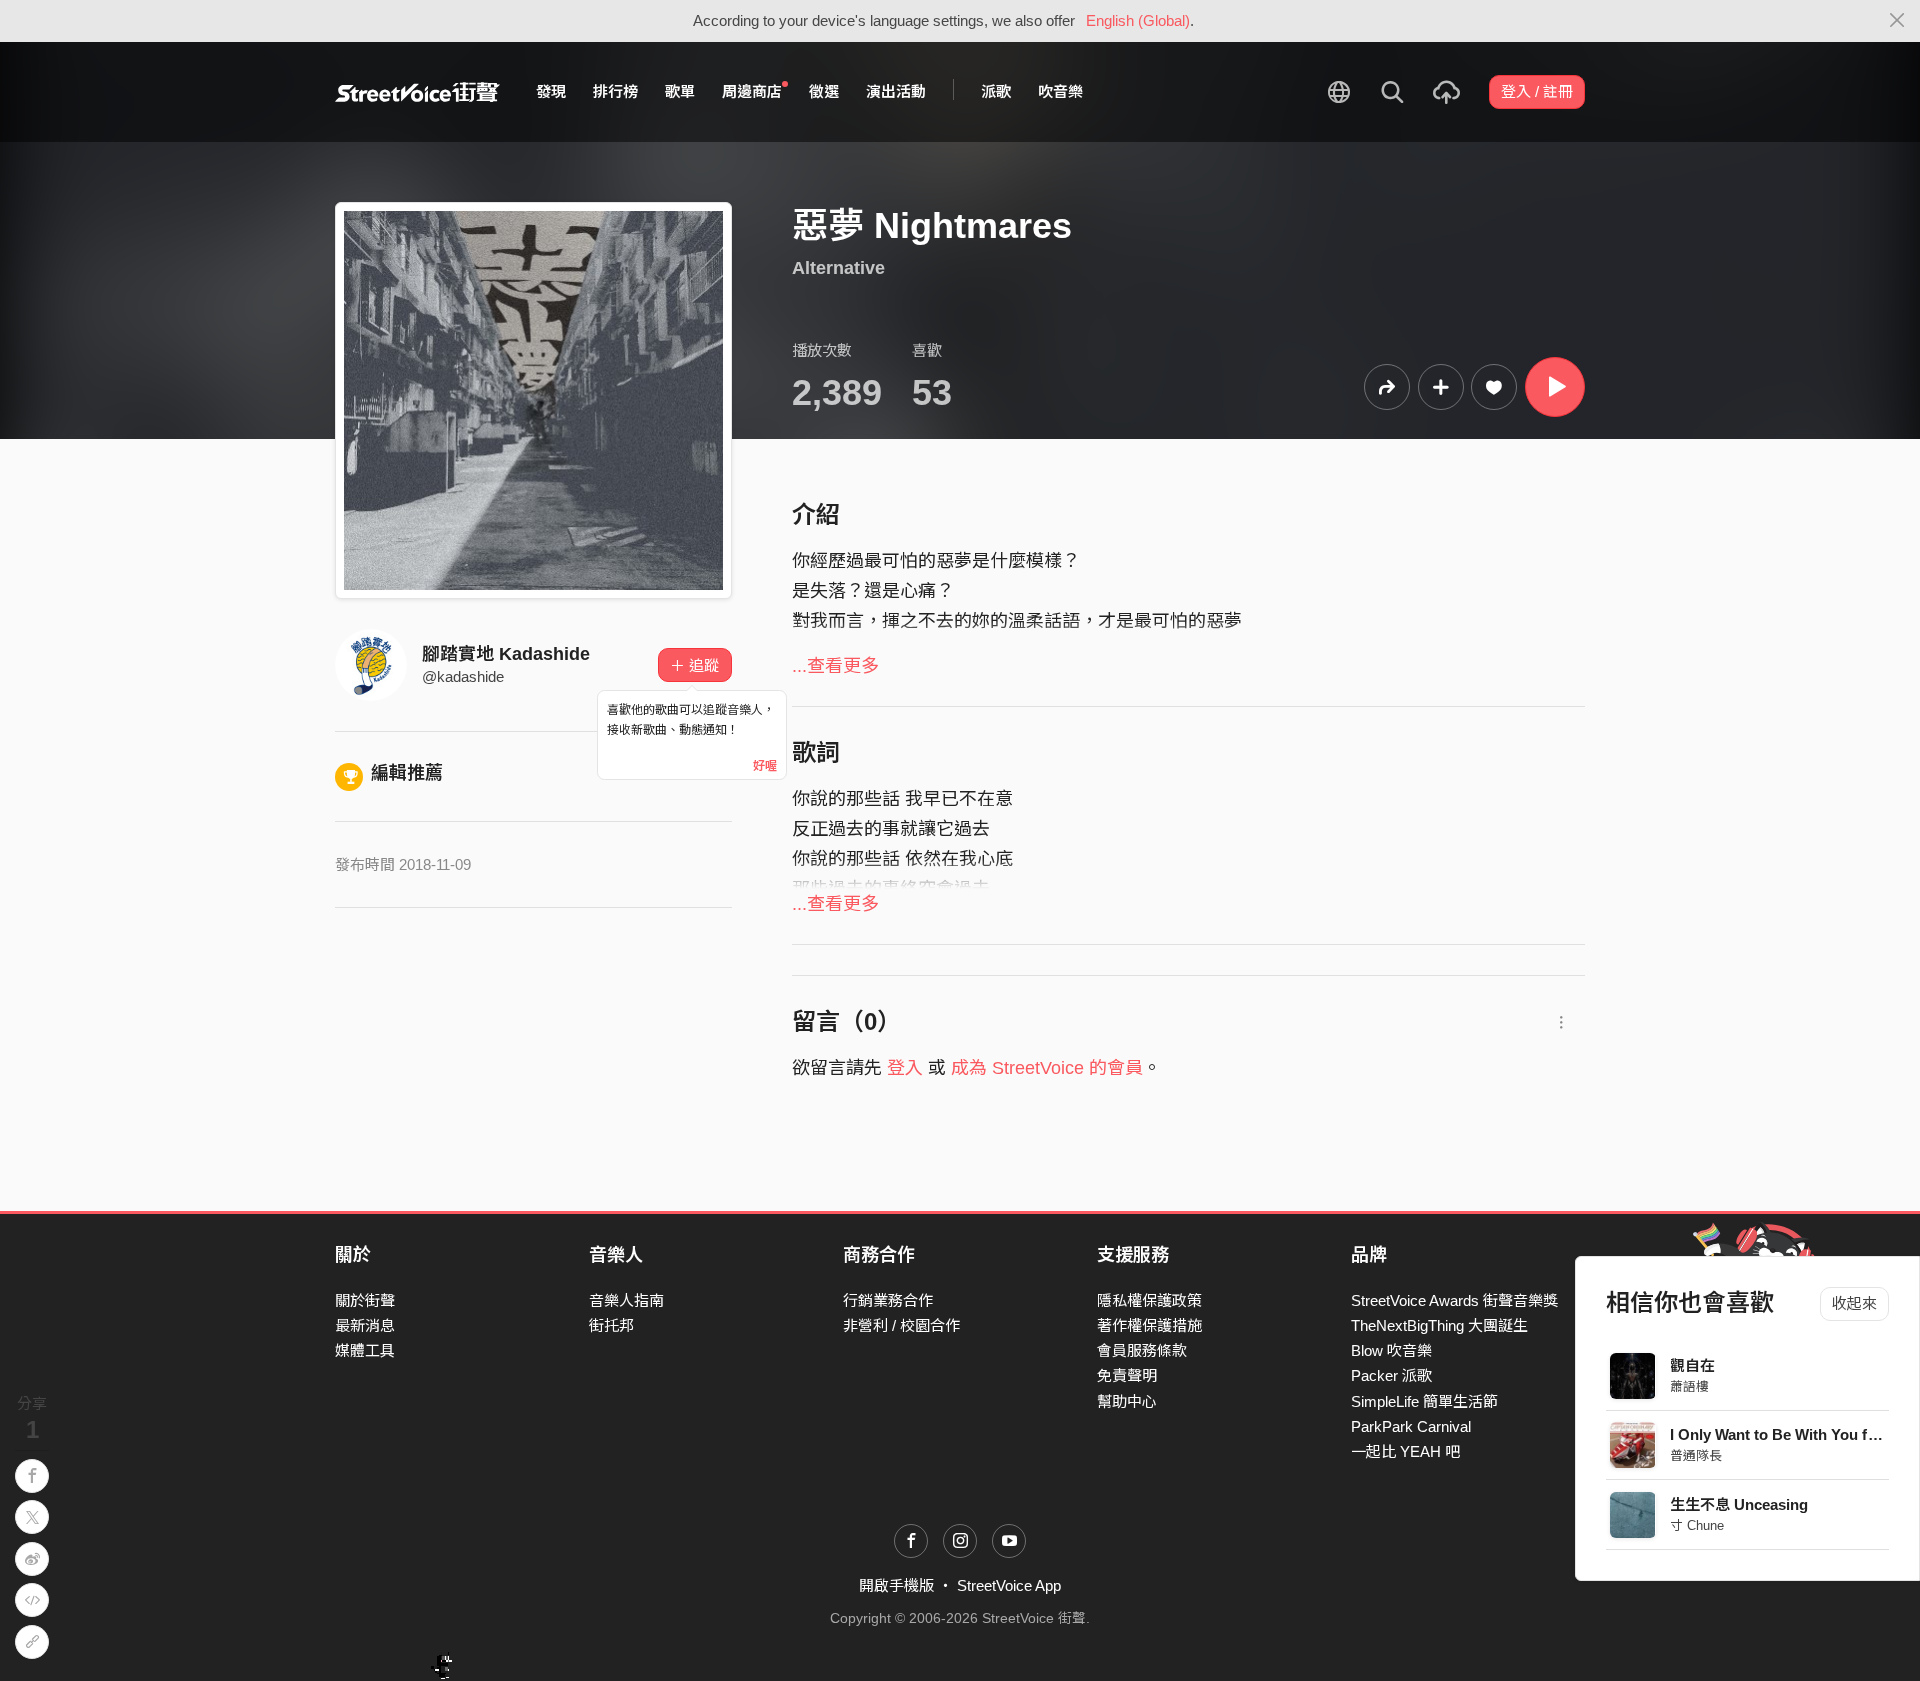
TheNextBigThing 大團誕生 (1439, 1325)
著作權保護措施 (1149, 1325)
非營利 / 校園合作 (901, 1325)
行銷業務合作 (888, 1300)
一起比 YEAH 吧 (1405, 1451)
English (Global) (1138, 20)
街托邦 (611, 1325)
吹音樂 (1060, 91)
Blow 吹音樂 (1391, 1350)
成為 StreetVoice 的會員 (1047, 1068)
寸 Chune (1698, 1525)
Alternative (838, 268)
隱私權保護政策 (1149, 1300)
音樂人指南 (626, 1300)
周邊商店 (752, 91)
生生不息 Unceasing (1740, 1504)
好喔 (765, 766)
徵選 (824, 91)
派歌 (996, 91)
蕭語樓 (1690, 1386)
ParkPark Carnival (1411, 1426)
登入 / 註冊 (1537, 91)
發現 (551, 91)
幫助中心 (1127, 1401)
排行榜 (615, 91)
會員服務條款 (1142, 1350)
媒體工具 (365, 1350)
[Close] (1897, 21)
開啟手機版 (896, 1585)
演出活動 (896, 91)
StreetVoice (417, 92)
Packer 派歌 (1391, 1375)
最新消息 (365, 1325)
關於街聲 (365, 1300)
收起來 (1854, 1303)
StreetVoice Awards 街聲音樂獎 (1454, 1300)
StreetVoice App (1009, 1585)
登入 (905, 1068)
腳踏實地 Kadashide (506, 654)
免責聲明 (1127, 1375)
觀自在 (1693, 1365)
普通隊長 (1697, 1455)
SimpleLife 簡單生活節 (1424, 1401)
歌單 (680, 91)
